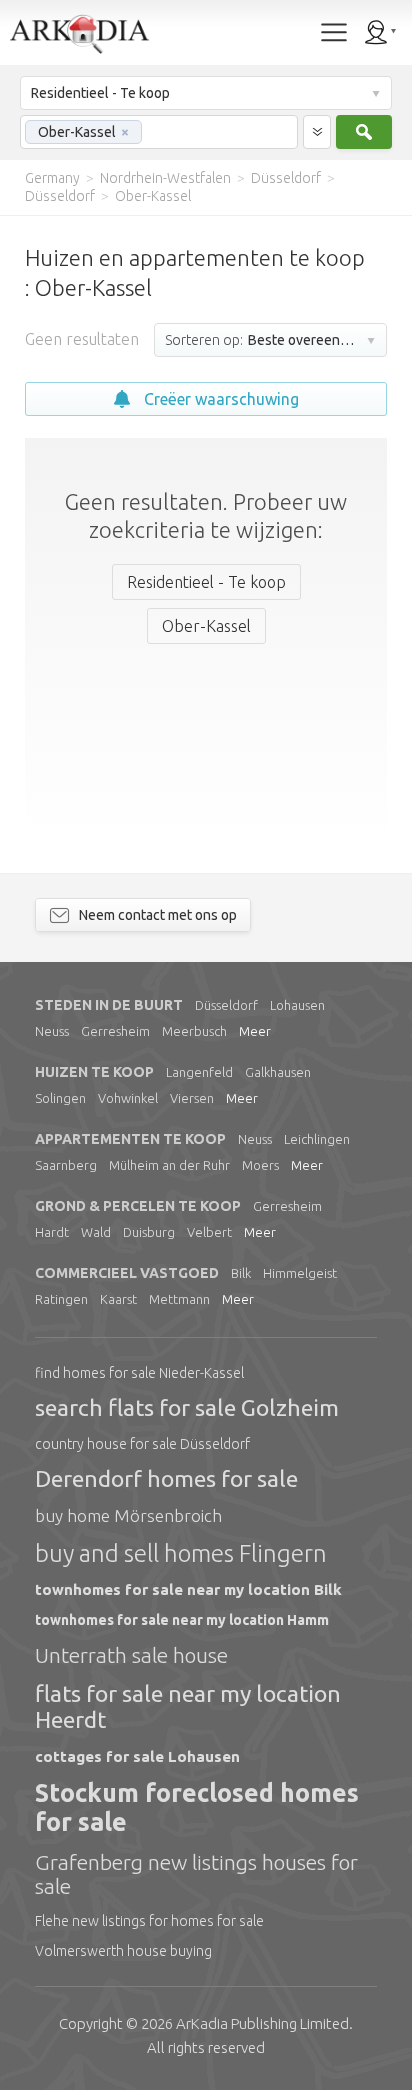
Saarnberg (66, 1165)
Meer (255, 1031)
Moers (260, 1165)
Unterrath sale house (131, 1655)
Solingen (60, 1098)
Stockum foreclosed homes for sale (197, 1807)
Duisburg (149, 1232)
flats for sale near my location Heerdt (188, 1706)
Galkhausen (278, 1072)
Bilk (241, 1273)
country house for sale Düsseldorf (142, 1444)
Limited (262, 2023)
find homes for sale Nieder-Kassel (139, 1373)
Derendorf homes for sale (166, 1478)
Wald (96, 1232)
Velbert (209, 1232)
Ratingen (61, 1299)
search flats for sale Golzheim (187, 1407)
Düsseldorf (226, 1005)
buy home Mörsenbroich (128, 1515)
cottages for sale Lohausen (137, 1756)
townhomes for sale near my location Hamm (182, 1620)
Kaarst (118, 1299)
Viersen (192, 1098)
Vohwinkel (128, 1098)
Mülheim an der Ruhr (169, 1165)
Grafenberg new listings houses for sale (196, 1874)
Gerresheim (115, 1031)
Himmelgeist (300, 1273)
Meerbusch (194, 1031)
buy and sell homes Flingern (181, 1553)
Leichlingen (317, 1139)
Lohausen (297, 1005)
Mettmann (179, 1299)
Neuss (52, 1031)
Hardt (52, 1232)
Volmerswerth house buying (123, 1951)
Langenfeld (199, 1072)
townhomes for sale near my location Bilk (188, 1589)
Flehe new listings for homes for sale (149, 1921)
